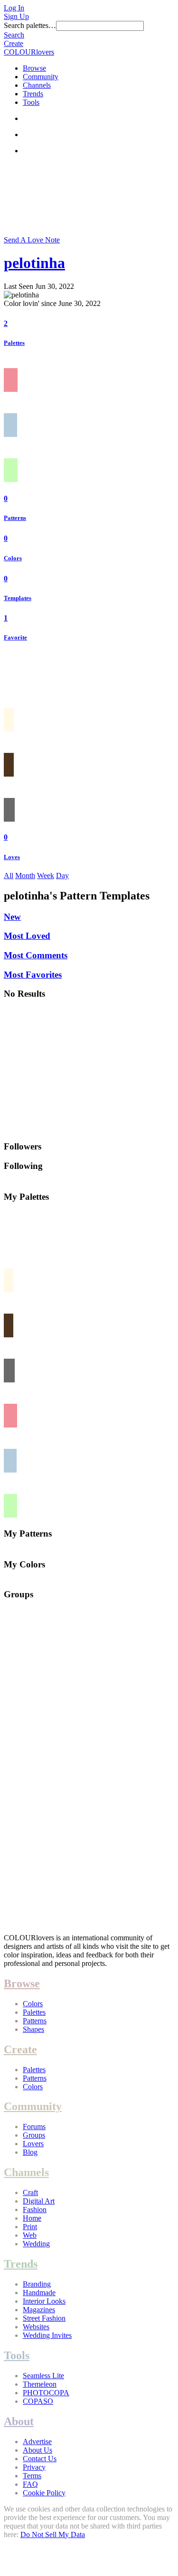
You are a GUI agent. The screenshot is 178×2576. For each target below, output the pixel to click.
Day (62, 876)
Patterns (15, 518)
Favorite (15, 637)
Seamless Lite (43, 2376)
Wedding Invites (47, 2335)
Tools (31, 102)
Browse (34, 68)
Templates (18, 598)
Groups (34, 2135)
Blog (30, 2152)
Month (25, 876)
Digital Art (39, 2201)
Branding (37, 2284)
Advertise (37, 2442)
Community (41, 77)
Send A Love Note (32, 240)
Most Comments (36, 955)
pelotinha (34, 263)
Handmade (39, 2293)
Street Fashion (44, 2318)
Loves (12, 857)
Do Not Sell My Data (53, 2534)
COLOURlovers (29, 52)
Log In (14, 8)
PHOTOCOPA (46, 2393)
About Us (37, 2450)
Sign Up (16, 16)
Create (14, 43)
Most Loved (27, 936)
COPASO (38, 2401)
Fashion (35, 2210)
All (9, 876)
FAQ (30, 2484)
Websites (36, 2327)
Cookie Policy (44, 2493)
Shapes (33, 2029)
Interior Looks (44, 2301)
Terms (32, 2476)
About (19, 2421)
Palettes (14, 343)
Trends (33, 94)
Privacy (34, 2467)
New (12, 917)
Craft (30, 2192)
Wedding (36, 2244)
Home (32, 2218)
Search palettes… (30, 25)
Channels (37, 85)
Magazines (39, 2310)
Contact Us (40, 2459)
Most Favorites (33, 975)
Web (30, 2235)
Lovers (33, 2144)
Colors (13, 558)
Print (30, 2227)
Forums (34, 2127)
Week (46, 876)
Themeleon (40, 2384)
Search (14, 35)
